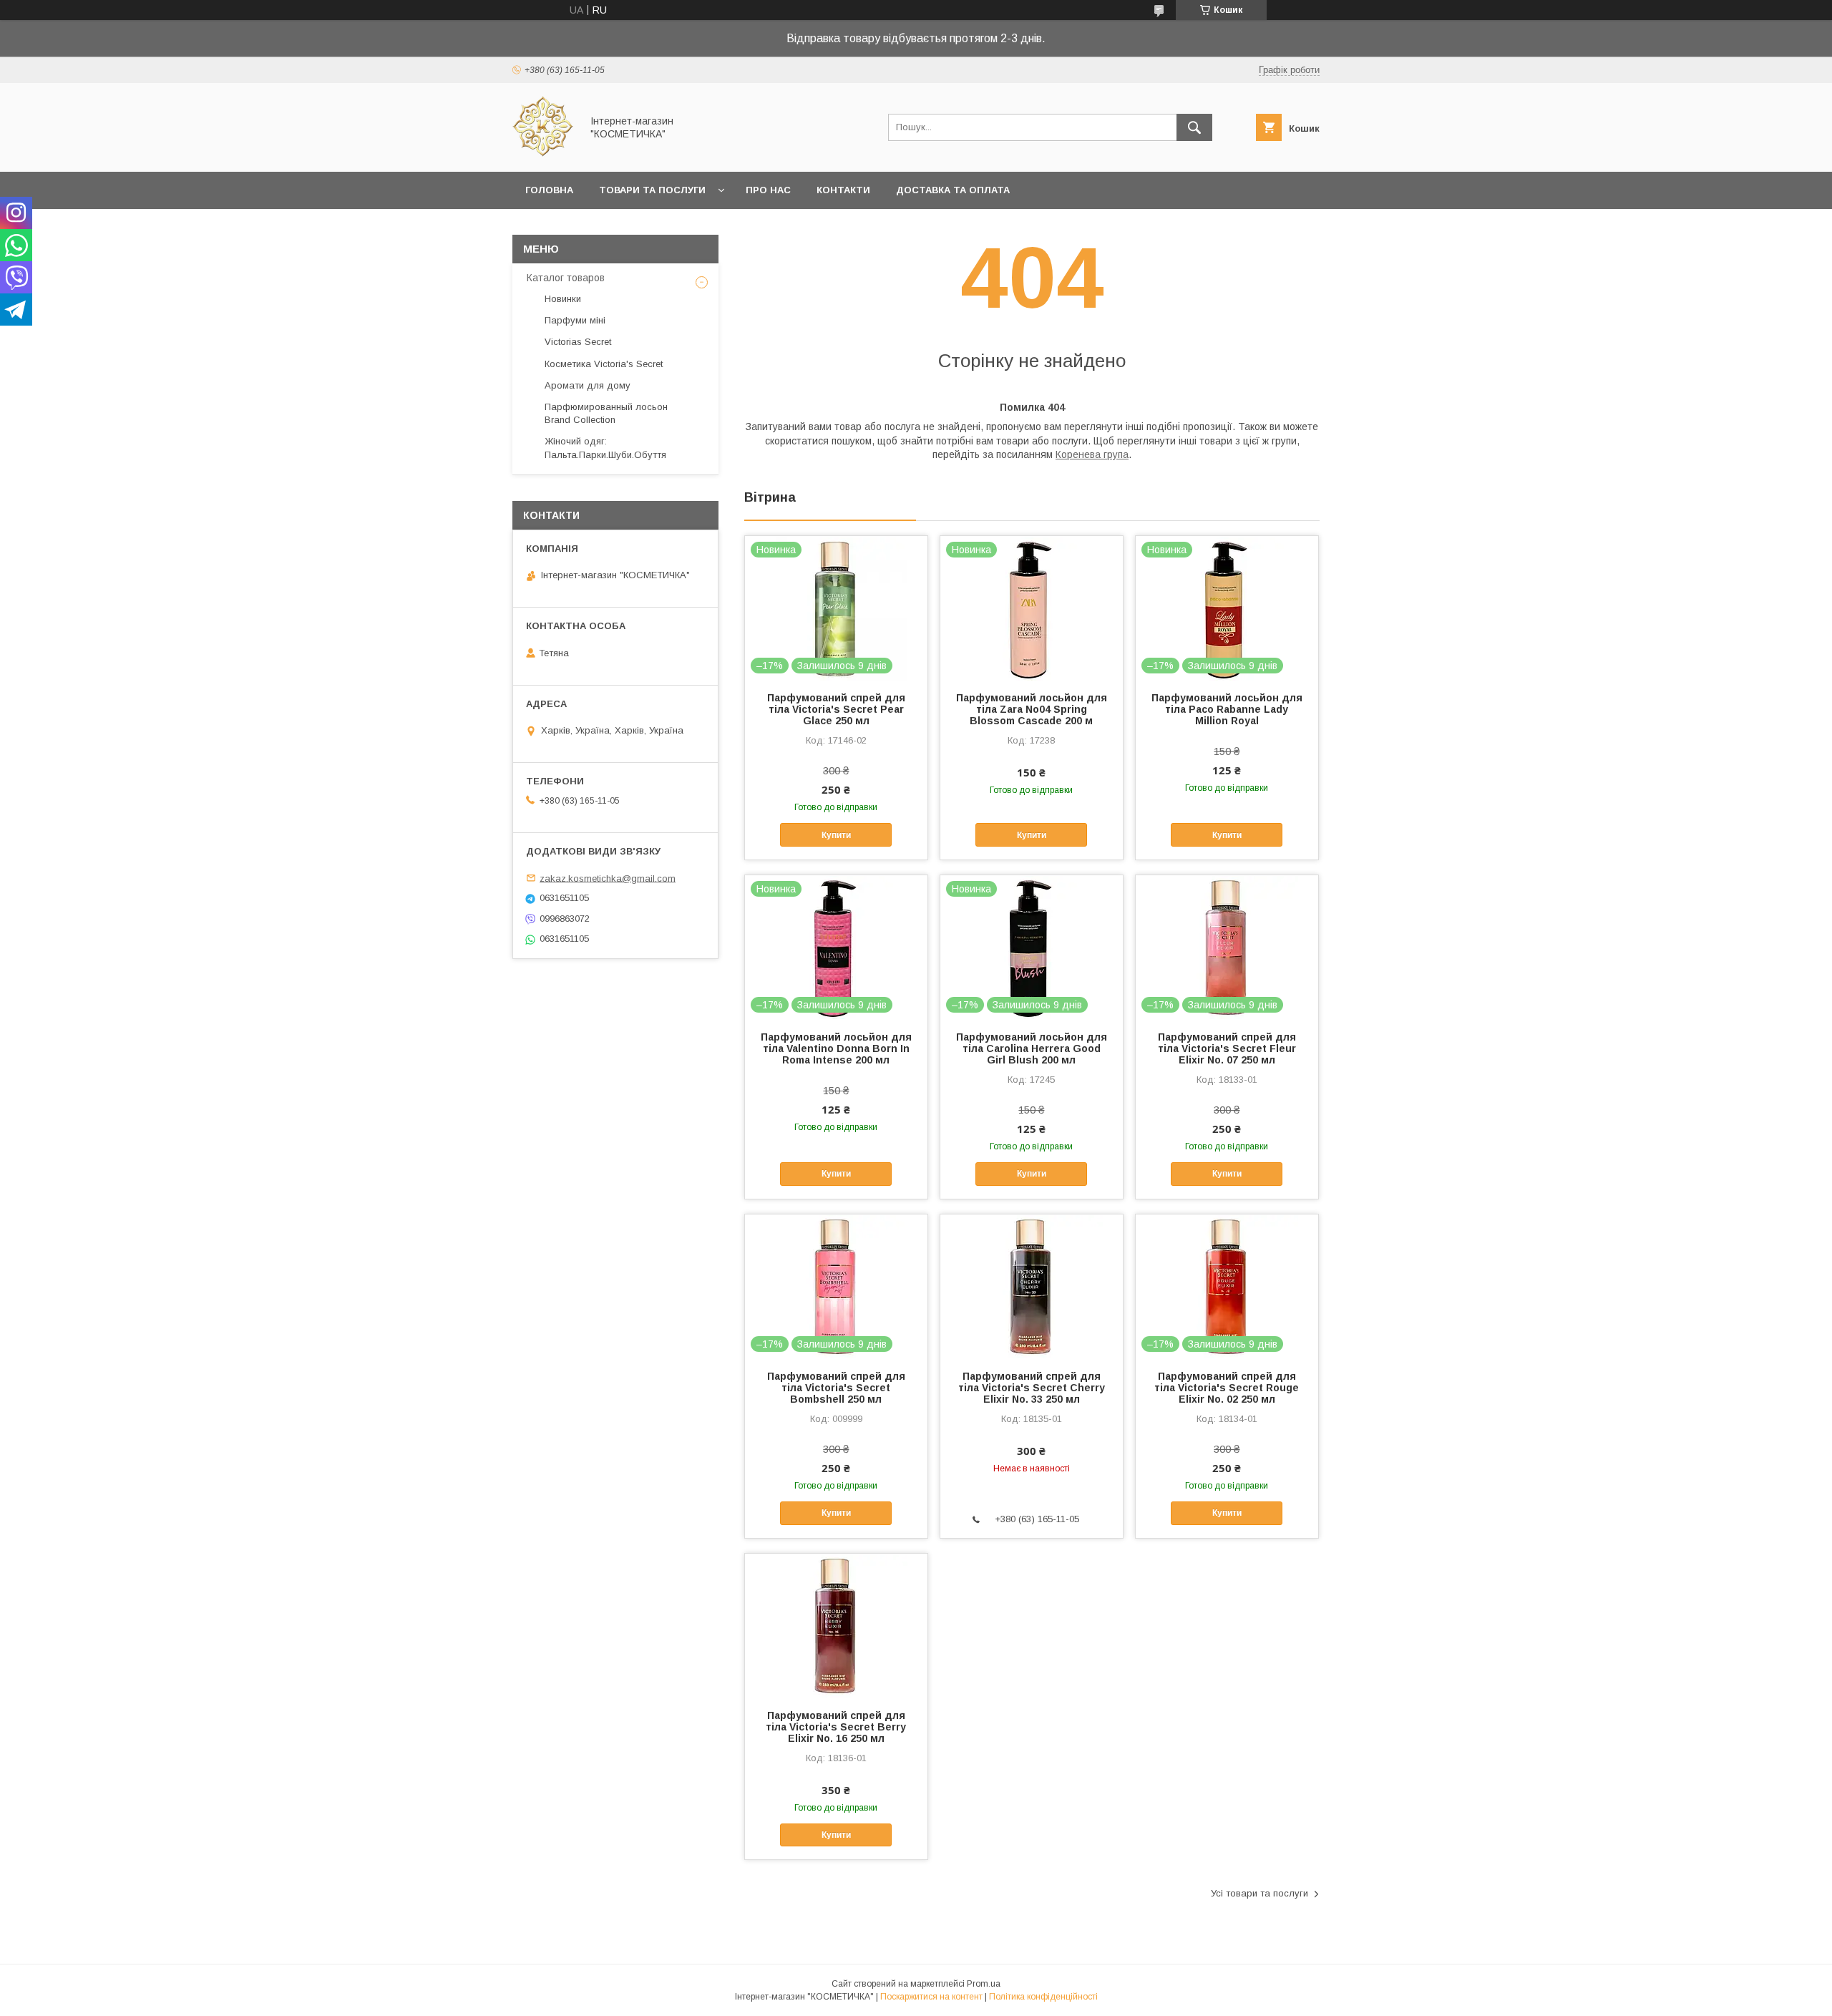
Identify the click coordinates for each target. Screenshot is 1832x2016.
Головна (549, 190)
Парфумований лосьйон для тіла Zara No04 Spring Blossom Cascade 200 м (1032, 709)
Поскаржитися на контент (931, 1997)
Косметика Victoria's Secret (604, 364)
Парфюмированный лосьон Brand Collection (606, 413)
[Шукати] (1194, 127)
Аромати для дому (588, 385)
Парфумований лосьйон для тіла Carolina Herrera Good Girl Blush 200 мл (1032, 1048)
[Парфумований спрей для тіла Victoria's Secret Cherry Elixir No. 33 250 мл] (1032, 1286)
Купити (836, 835)
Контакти (843, 190)
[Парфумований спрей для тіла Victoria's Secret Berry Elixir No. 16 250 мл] (836, 1625)
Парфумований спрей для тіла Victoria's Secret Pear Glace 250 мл (836, 709)
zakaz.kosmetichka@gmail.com (608, 878)
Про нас (768, 190)
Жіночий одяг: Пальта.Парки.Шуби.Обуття (605, 448)
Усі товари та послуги (1259, 1893)
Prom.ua (984, 1984)
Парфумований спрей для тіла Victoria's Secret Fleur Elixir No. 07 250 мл (1227, 1048)
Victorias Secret (578, 342)
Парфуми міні (575, 320)
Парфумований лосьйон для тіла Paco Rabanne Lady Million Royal (1227, 709)
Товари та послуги (652, 190)
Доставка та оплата (953, 190)
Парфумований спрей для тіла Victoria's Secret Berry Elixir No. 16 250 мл (836, 1727)
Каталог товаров (566, 278)
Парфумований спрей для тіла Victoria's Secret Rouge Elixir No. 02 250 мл (1227, 1388)
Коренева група (1092, 454)
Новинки (563, 299)
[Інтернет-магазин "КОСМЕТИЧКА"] (543, 153)
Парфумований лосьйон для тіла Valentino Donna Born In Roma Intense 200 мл (836, 1048)
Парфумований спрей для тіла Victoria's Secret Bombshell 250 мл (836, 1388)
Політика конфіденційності (1043, 1997)
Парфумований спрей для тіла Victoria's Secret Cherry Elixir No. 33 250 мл (1032, 1388)
